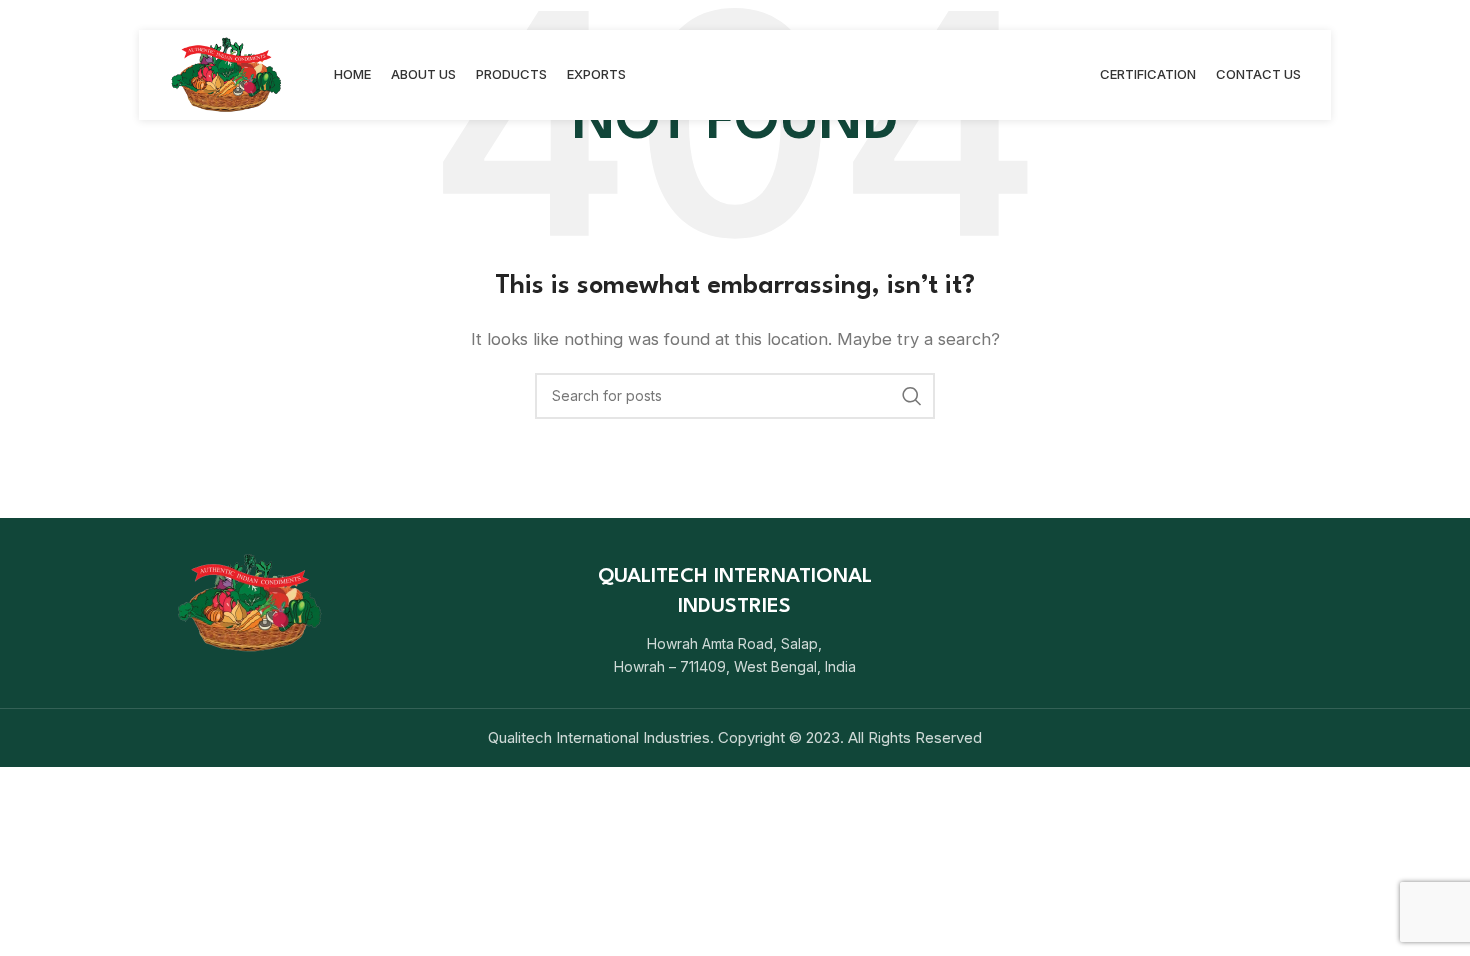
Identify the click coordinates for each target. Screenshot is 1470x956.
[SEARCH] (912, 396)
